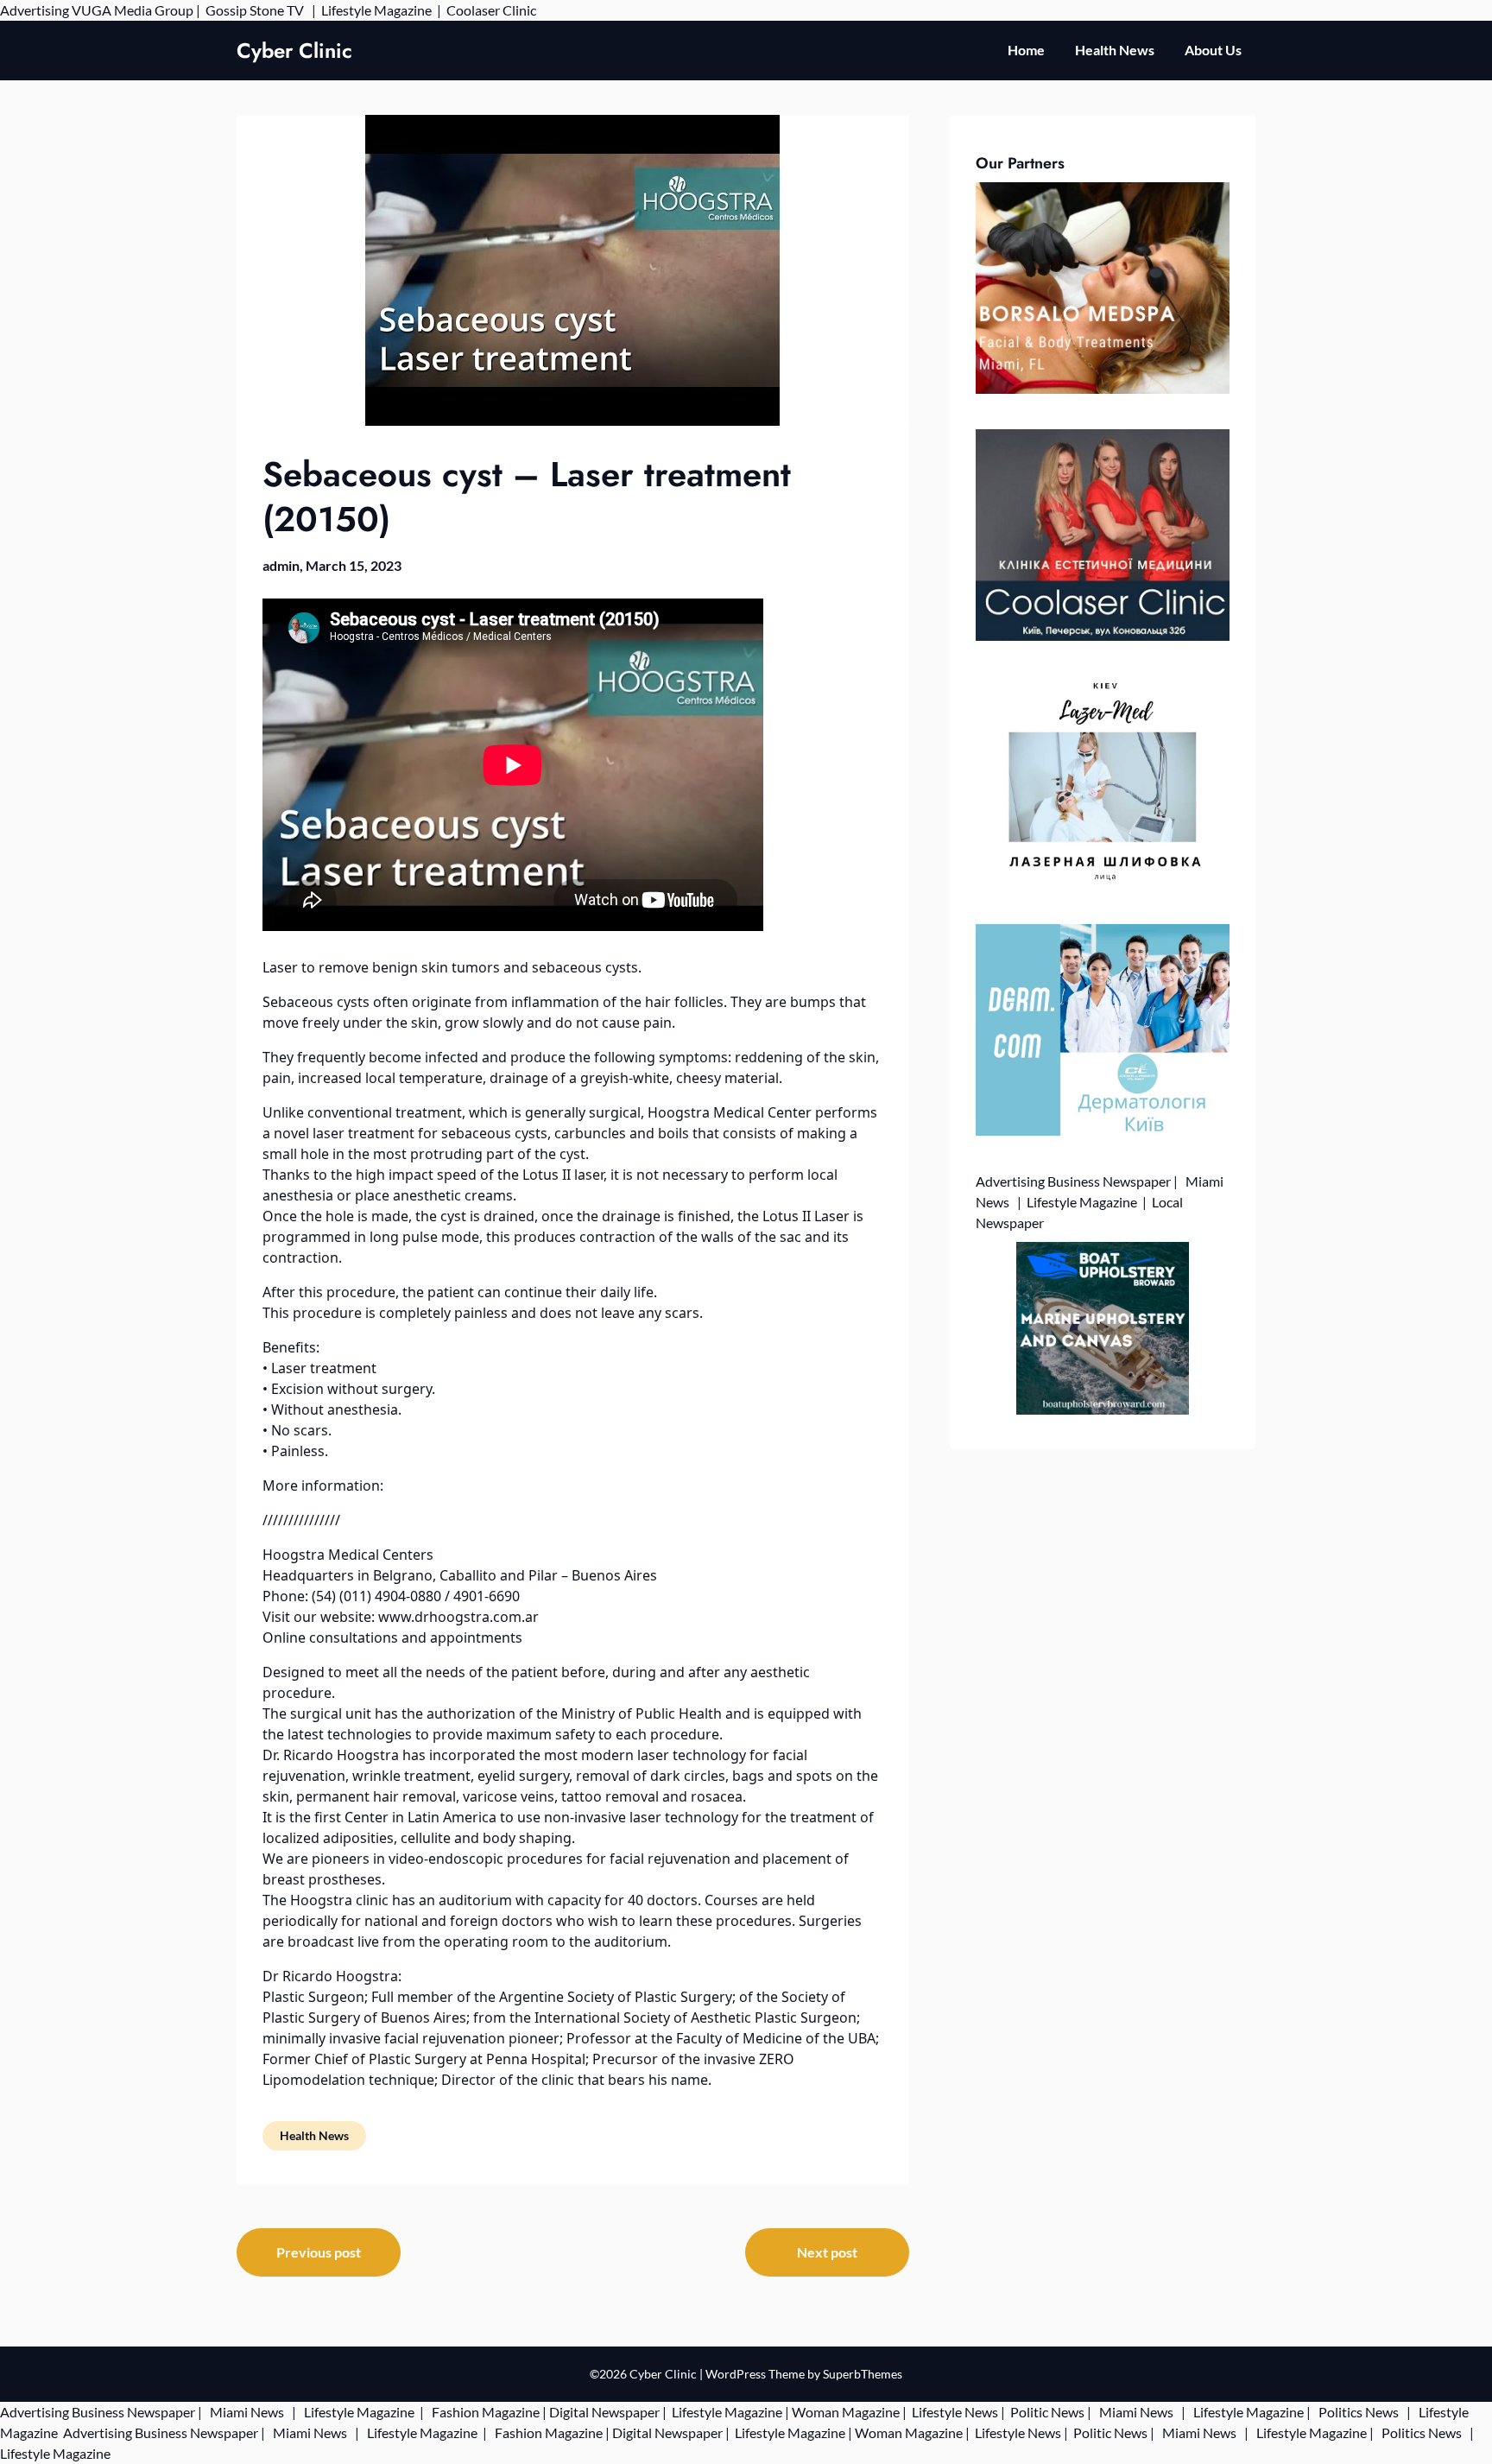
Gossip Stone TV (256, 10)
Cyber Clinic (294, 51)
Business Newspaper (1109, 1181)
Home (1026, 50)
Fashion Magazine (486, 2412)
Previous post (319, 2252)
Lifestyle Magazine (376, 10)
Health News (1115, 50)
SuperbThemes (863, 2374)
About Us (1213, 50)
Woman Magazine (846, 2412)
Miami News (247, 2412)
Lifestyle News (954, 2412)
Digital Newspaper (604, 2412)
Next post (827, 2252)
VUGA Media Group (133, 10)
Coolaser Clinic (491, 10)
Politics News (1359, 2412)
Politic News (1046, 2412)
